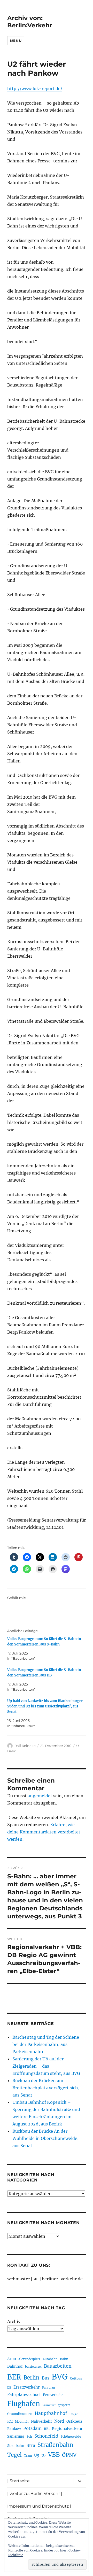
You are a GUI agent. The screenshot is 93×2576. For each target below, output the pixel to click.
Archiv (14, 2321)
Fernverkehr (53, 2395)
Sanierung (16, 2436)
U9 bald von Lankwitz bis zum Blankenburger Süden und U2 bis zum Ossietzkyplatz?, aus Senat (45, 1706)
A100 (12, 2359)
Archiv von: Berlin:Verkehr (30, 22)
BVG (60, 2377)
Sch (29, 2436)
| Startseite (18, 2481)
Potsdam (32, 2428)
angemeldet (40, 1796)
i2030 (73, 2414)
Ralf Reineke (25, 1746)
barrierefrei (33, 2367)
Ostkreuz (74, 2421)
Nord (59, 2421)
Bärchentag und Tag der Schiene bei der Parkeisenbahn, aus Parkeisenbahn (46, 2044)
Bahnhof (15, 2366)
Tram (28, 2456)
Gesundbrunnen (20, 2414)
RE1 (47, 2429)
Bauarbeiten (58, 2366)
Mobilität (22, 2422)
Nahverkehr (41, 2421)
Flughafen (24, 2404)
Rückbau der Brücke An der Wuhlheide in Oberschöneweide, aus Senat (45, 2138)
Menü (16, 41)
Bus (46, 2378)
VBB (54, 2455)
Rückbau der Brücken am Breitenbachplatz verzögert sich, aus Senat (46, 2088)
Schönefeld (46, 2436)
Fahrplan (48, 2388)
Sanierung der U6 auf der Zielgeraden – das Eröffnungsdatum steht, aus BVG (46, 2066)
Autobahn (50, 2359)
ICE (10, 2421)
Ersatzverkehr (27, 2387)
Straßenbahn (55, 2445)
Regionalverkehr (67, 2429)
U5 (37, 2455)
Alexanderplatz (29, 2359)
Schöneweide (71, 2436)
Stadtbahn (16, 2446)
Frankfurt (49, 2405)
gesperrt (64, 2405)
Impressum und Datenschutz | (39, 2506)
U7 (44, 2456)
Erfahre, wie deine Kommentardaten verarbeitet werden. (44, 1832)
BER (14, 2377)
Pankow (14, 2429)
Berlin (32, 2378)
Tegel (14, 2455)
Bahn (64, 2359)
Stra (31, 2445)
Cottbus (76, 2378)
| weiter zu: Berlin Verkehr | (35, 2494)
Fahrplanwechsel (24, 2395)
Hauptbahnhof (51, 2413)
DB (9, 2388)
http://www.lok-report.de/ (35, 89)
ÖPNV (69, 2455)
